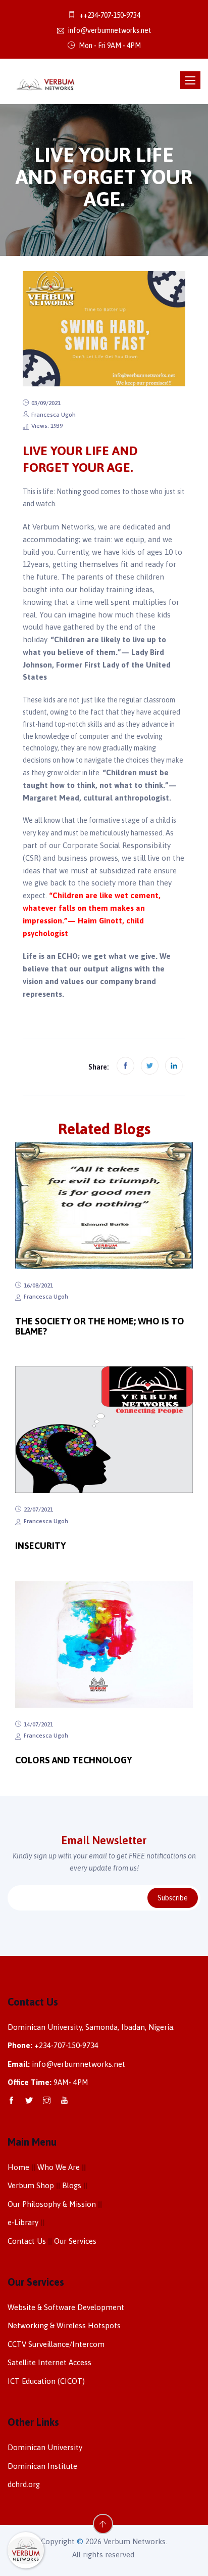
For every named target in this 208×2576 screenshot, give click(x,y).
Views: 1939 (47, 426)
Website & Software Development (66, 2307)
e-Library (23, 2222)
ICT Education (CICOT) (46, 2381)
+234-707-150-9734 (66, 2045)
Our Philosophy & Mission (52, 2204)
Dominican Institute (42, 2466)
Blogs (72, 2185)
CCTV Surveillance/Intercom (56, 2344)
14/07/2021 (38, 1724)
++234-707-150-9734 (109, 15)
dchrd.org (24, 2484)
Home (18, 2167)
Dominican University (45, 2447)
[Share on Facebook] (125, 1066)
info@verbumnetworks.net (109, 30)
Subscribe (173, 1898)
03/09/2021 (46, 403)
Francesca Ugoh (54, 415)
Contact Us (27, 2241)
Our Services (75, 2241)
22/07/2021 (38, 1509)
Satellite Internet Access (49, 2362)
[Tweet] (150, 1066)
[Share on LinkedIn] (174, 1066)
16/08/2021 (38, 1285)
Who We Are (59, 2167)
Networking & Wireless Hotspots (64, 2325)
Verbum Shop (31, 2185)
